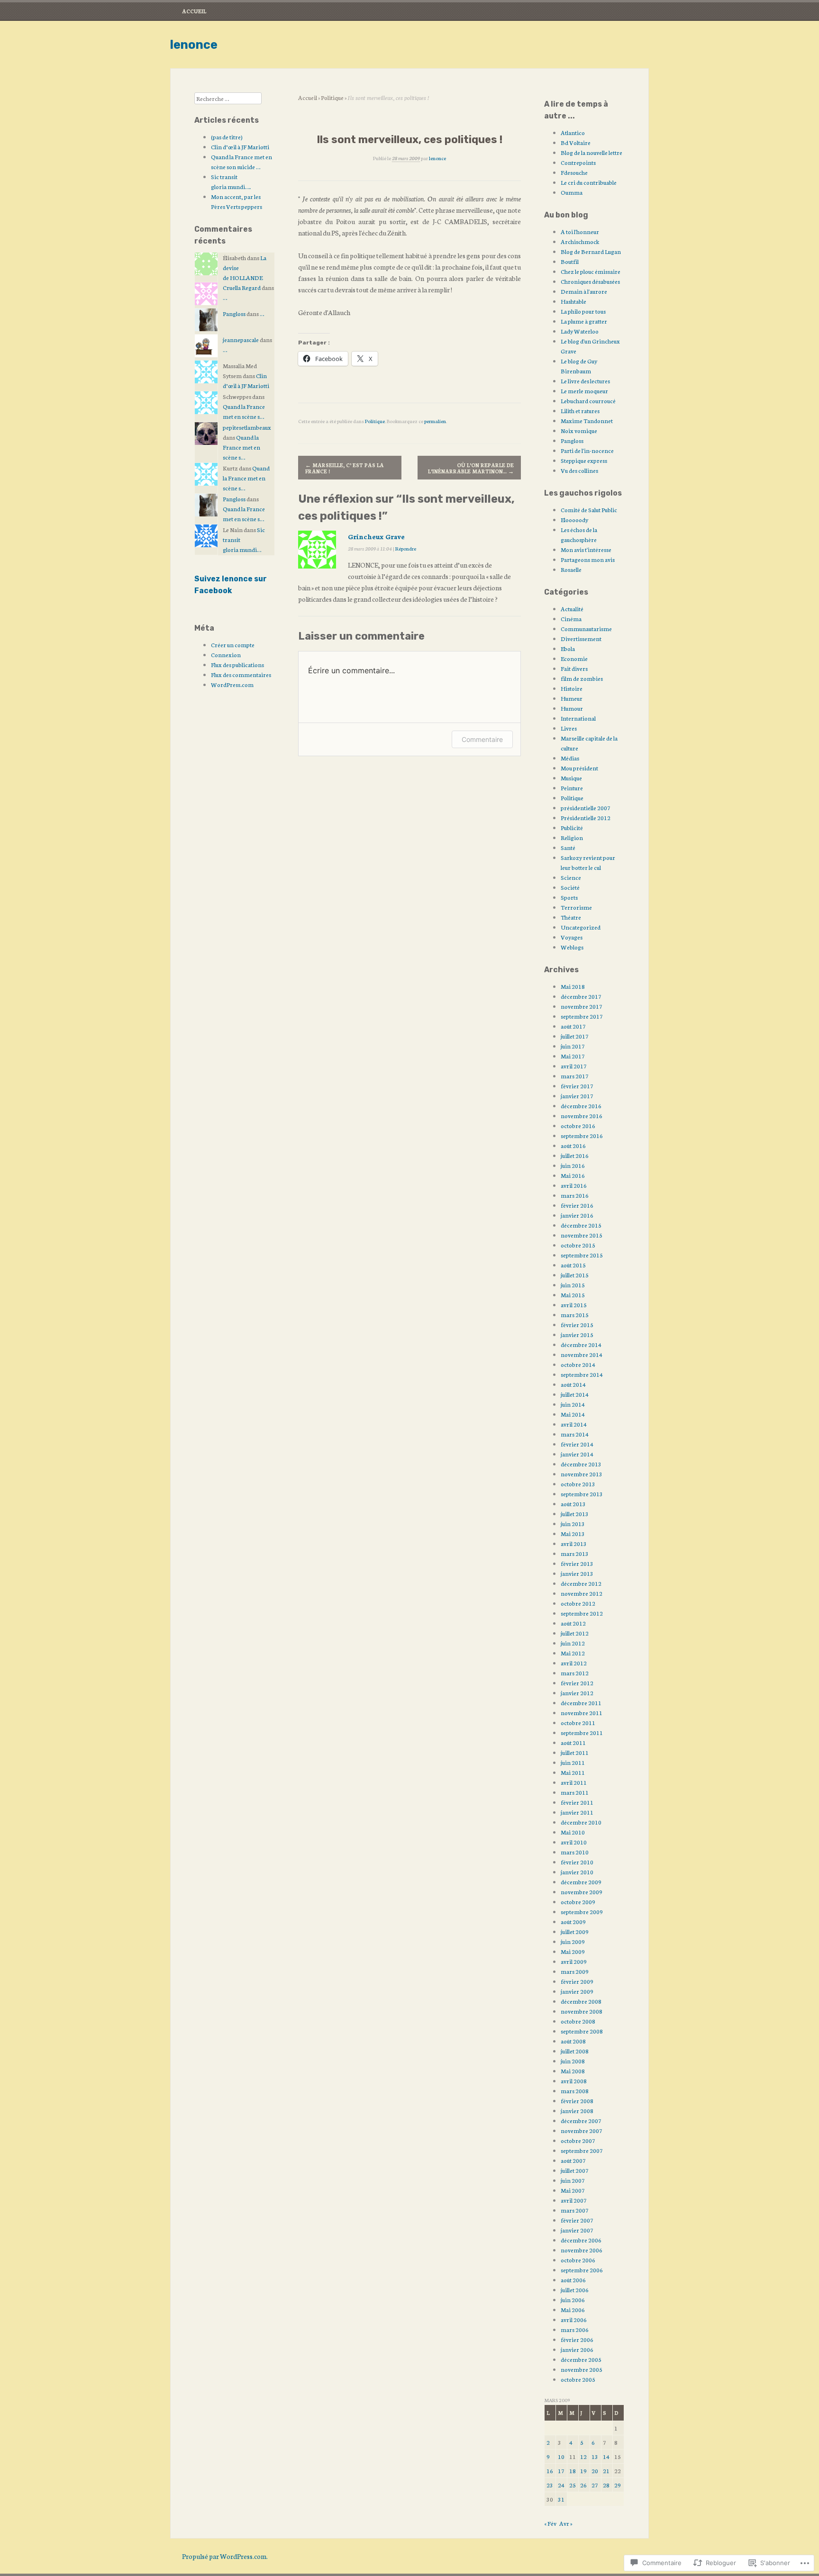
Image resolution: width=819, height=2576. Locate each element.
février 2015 (577, 1324)
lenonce (194, 45)
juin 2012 (573, 1643)
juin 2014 (573, 1404)
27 (595, 2485)
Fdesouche (574, 172)
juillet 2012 (575, 1633)
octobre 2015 (578, 1245)
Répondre (406, 548)
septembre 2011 (582, 1732)
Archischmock (580, 241)
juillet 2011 (575, 1752)
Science (571, 877)
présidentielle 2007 (586, 808)
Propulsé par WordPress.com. (225, 2556)
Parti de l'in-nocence (587, 450)
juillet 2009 (575, 1931)
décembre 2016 (581, 1106)
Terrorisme (576, 907)
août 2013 (573, 1504)
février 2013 (577, 1563)
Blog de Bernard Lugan (591, 251)
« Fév (550, 2523)
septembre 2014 (582, 1374)
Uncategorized (581, 927)
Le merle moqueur (584, 391)
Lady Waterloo (580, 331)
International (578, 718)
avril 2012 (574, 1663)
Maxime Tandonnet (587, 420)
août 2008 (573, 2041)
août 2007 (573, 2160)
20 (595, 2471)
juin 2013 (573, 1523)
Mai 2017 (573, 1056)
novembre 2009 (582, 1892)
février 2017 (577, 1086)
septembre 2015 (582, 1255)
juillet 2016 (575, 1155)
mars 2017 (575, 1076)
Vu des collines (579, 470)
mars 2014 (575, 1434)
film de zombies (582, 678)
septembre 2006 (582, 2270)
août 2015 (573, 1265)
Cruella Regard (242, 287)
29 (618, 2485)
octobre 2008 (578, 2021)
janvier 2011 (577, 1812)
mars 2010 (575, 1852)
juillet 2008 (575, 2051)
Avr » (566, 2523)
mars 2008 (575, 2091)
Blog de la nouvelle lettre (591, 152)
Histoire (572, 688)
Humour (572, 708)
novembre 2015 (582, 1235)
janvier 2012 (577, 1693)
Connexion (226, 655)
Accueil (194, 11)
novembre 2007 (582, 2130)
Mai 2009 (573, 1951)
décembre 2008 (581, 2001)
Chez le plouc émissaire (591, 271)
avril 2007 (574, 2200)
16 (550, 2471)
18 (573, 2471)
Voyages (572, 937)
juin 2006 (573, 2300)
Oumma (572, 192)
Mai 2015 (573, 1295)
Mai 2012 (573, 1653)
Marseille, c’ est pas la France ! (345, 468)
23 (550, 2485)
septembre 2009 (582, 1912)
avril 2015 (574, 1305)
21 (606, 2471)
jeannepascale (241, 339)
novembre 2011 (582, 1713)
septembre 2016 (582, 1135)
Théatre (571, 917)
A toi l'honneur (580, 231)
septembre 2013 (582, 1494)
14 (606, 2456)
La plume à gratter (584, 321)
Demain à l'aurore (584, 291)
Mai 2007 (573, 2190)
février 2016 (577, 1205)
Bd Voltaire (576, 142)
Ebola (568, 648)
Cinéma (571, 619)
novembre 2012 (582, 1593)
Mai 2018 (573, 986)
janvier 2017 (577, 1096)
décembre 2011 (581, 1703)
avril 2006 (574, 2319)
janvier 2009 (577, 1991)
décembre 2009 (581, 1882)
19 (583, 2471)
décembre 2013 (581, 1464)
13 (595, 2456)
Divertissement (581, 638)
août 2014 (573, 1384)
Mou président (579, 768)
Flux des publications (237, 664)
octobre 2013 (578, 1484)
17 (561, 2471)
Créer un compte (233, 645)
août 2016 (573, 1145)
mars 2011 (575, 1792)
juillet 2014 (575, 1394)
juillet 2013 (575, 1514)
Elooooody (574, 520)
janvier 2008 (577, 2111)
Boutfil (570, 261)
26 (583, 2485)
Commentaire (482, 739)
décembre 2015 (581, 1225)
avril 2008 (574, 2081)
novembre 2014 (582, 1354)
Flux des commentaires (241, 674)
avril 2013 (574, 1543)
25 (573, 2485)
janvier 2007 (577, 2230)
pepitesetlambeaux (247, 427)
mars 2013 (575, 1553)
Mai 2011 (573, 1772)
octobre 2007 (578, 2140)
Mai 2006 (573, 2309)
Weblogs (572, 947)
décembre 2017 (581, 996)
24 (561, 2485)
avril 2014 (574, 1424)
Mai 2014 (573, 1414)
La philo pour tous (583, 311)
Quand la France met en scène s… (241, 447)
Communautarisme (586, 628)
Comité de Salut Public (589, 510)
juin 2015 (573, 1285)
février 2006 (577, 2339)
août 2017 (573, 1026)
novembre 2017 (582, 1006)
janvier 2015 (577, 1334)
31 (561, 2499)
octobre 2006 (578, 2260)
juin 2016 (573, 1165)
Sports (569, 897)
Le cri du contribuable (589, 182)
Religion (572, 837)
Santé (568, 847)
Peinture (572, 788)
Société (570, 887)
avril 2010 (574, 1842)
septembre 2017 (582, 1016)
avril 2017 (574, 1066)
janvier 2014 (577, 1454)
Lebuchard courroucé (588, 401)
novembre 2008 (582, 2011)
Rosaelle (571, 569)
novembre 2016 (582, 1116)
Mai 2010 (573, 1832)
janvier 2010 (577, 1872)
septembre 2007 (582, 2150)
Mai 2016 (573, 1175)
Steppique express (584, 460)
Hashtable (573, 301)
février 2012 (577, 1683)
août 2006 (573, 2280)
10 (561, 2456)
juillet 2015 (575, 1275)
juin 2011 (573, 1762)
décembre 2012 (581, 1583)
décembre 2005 (581, 2359)
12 (583, 2456)
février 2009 (577, 1981)
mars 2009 (575, 1971)
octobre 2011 (578, 1722)
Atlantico (573, 132)
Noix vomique (579, 430)
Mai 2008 (573, 2071)
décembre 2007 (581, 2120)
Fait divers (574, 668)
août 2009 (573, 1921)
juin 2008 (573, 2061)
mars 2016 (575, 1195)
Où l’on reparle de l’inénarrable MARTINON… (471, 468)
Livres (569, 728)
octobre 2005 (578, 2379)
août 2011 (573, 1742)
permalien (435, 421)
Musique (571, 778)
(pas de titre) (227, 137)
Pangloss (234, 313)
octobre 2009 (578, 1902)
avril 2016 (574, 1185)
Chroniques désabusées (590, 281)
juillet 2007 (575, 2170)
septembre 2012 (582, 1613)
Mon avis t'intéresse (586, 549)
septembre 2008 (582, 2031)
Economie (574, 658)
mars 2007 (575, 2210)
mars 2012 (575, 1673)
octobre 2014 (578, 1364)
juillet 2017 (575, 1036)
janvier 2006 (577, 2349)
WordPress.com (232, 684)
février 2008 (577, 2101)
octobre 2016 (578, 1125)
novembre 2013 (582, 1474)
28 (606, 2485)
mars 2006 (575, 2329)
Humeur (572, 698)
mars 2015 (575, 1315)
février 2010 (577, 1862)
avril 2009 (574, 1961)
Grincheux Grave (376, 536)
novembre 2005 (582, 2369)
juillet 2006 (575, 2290)
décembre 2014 (581, 1344)
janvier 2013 (577, 1573)
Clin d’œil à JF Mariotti (240, 147)
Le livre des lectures (585, 381)
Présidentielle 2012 (586, 818)
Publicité (572, 827)
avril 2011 (574, 1782)
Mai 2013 (573, 1533)
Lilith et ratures (580, 411)
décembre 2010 (581, 1822)
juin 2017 (573, 1046)
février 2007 (577, 2220)
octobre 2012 (578, 1603)
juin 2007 (573, 2180)
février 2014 (577, 1444)
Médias (570, 758)
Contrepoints (578, 162)
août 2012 (573, 1623)
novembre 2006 (582, 2250)
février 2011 (577, 1802)
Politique (332, 97)
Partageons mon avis (588, 559)
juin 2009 (573, 1941)
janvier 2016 (577, 1215)
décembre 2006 (581, 2240)
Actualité (572, 609)
